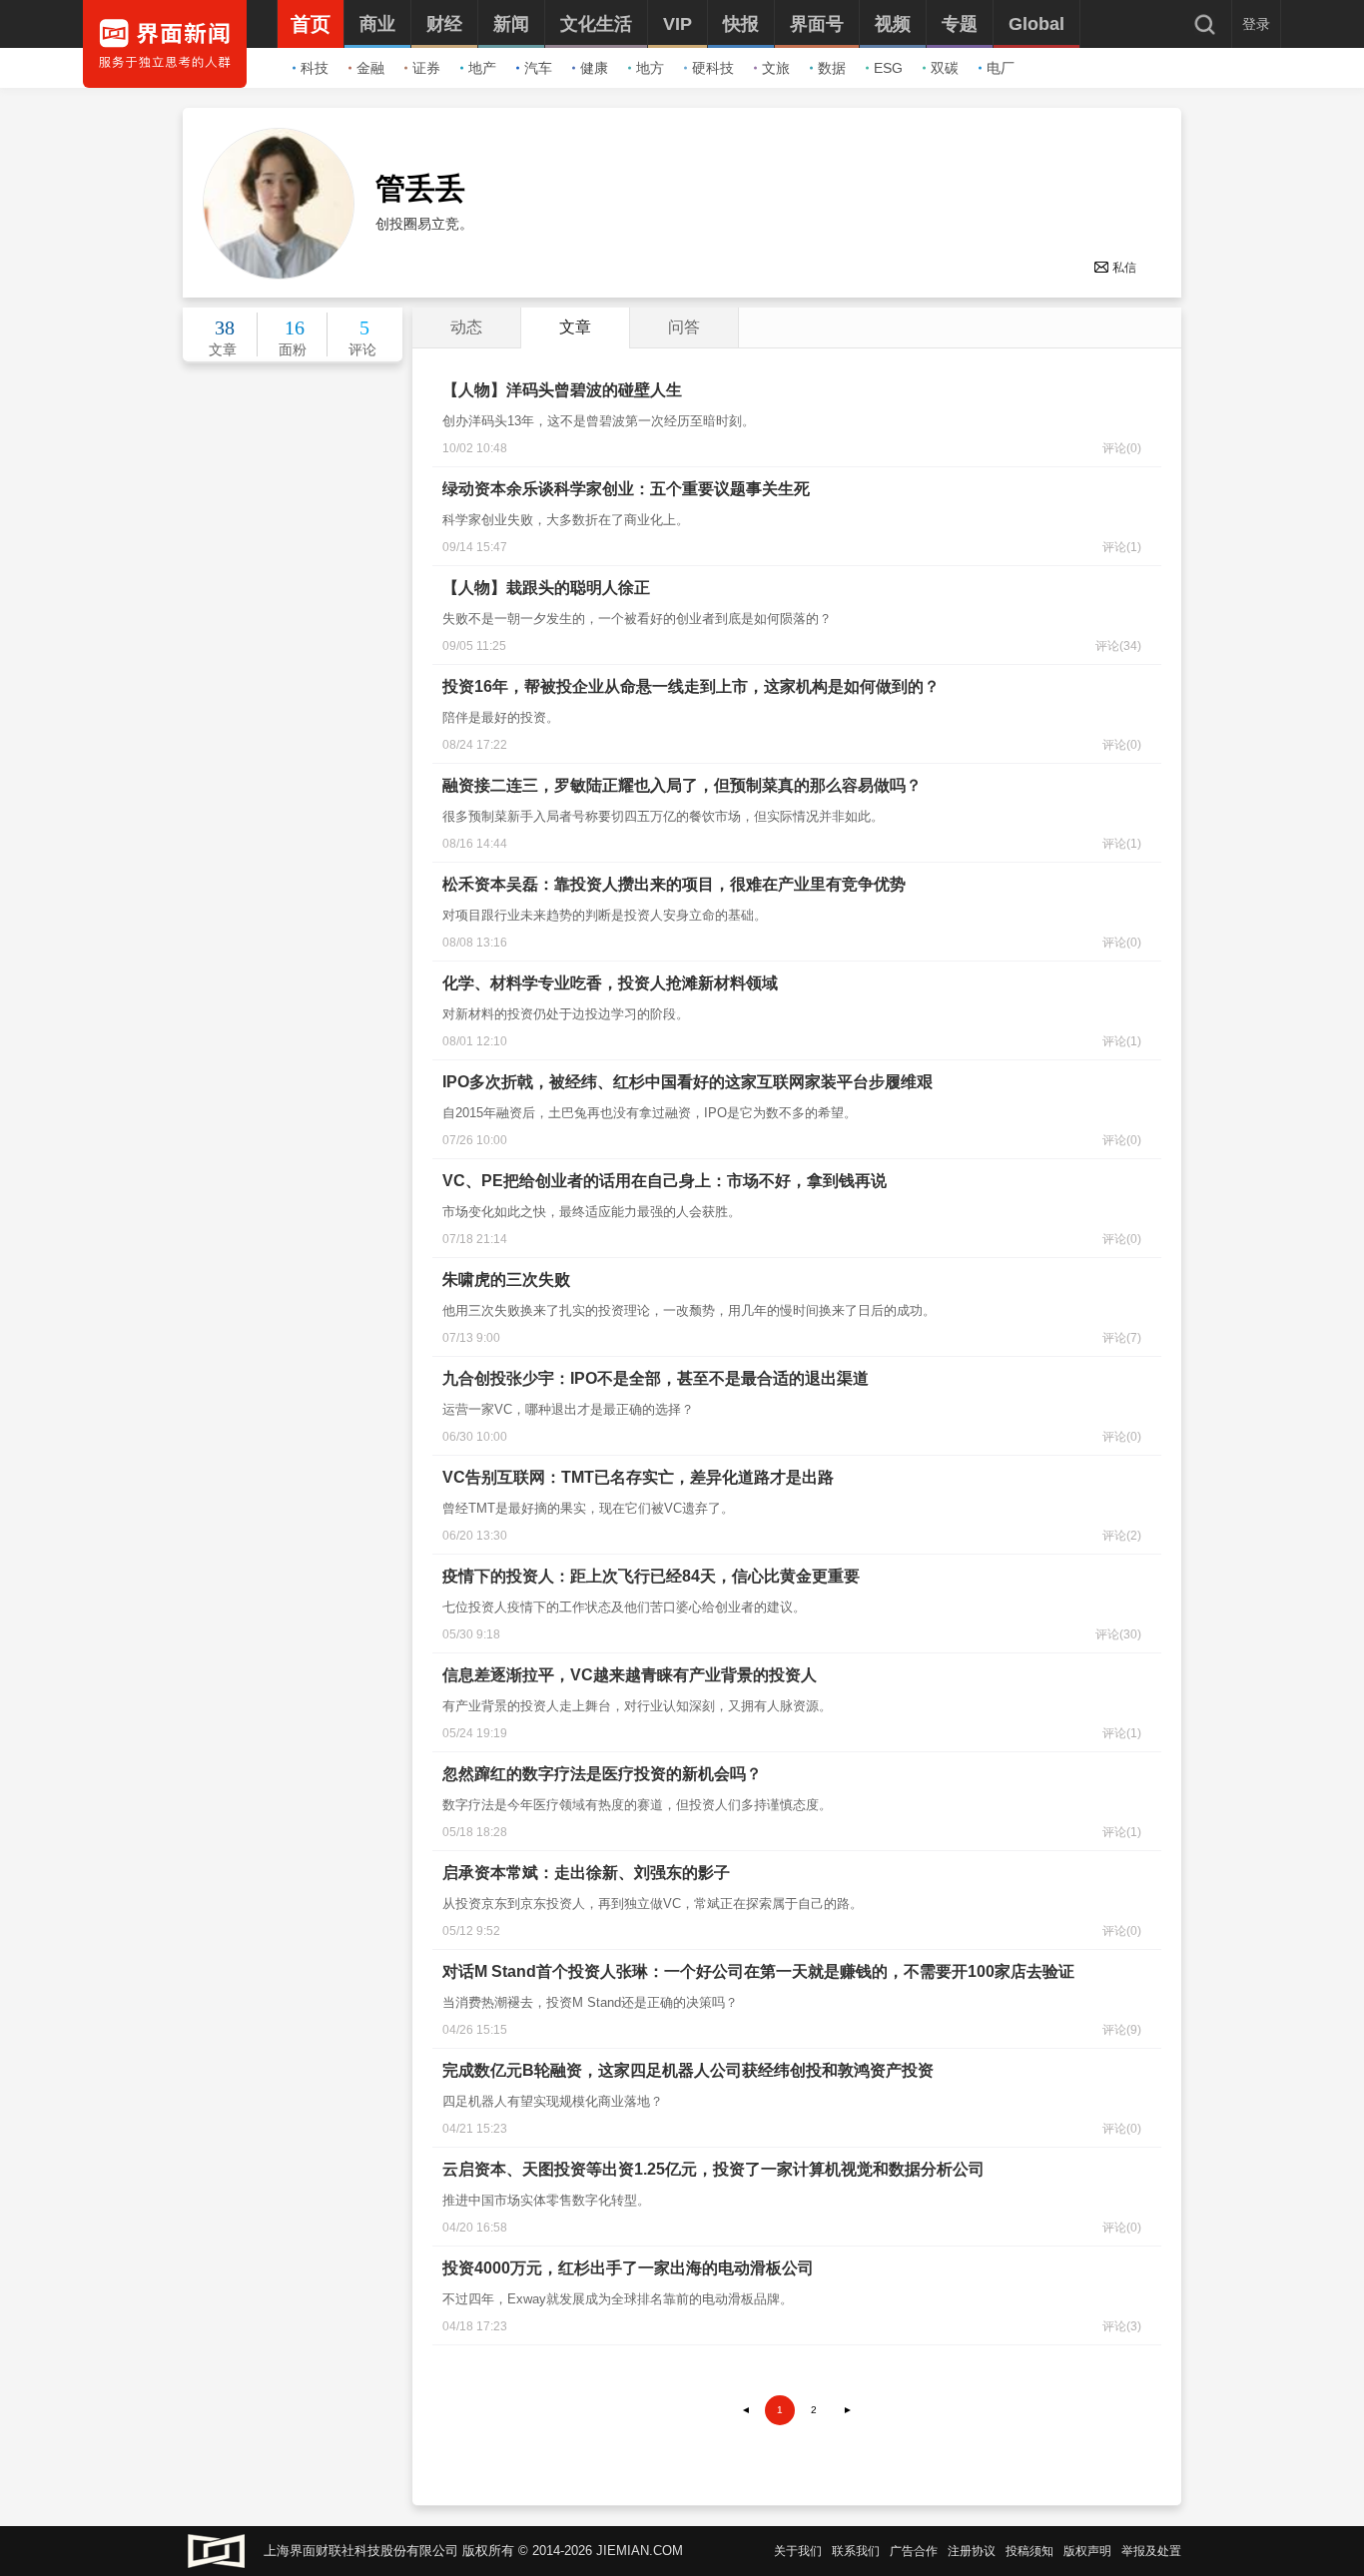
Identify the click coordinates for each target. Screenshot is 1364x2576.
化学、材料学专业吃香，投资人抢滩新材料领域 (610, 983)
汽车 (538, 68)
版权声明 (1087, 2551)
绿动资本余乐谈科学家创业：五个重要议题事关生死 (626, 489)
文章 (575, 327)
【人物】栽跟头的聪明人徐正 (546, 588)
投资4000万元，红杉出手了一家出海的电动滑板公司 (628, 2268)
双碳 (945, 68)
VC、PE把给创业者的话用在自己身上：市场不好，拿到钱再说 (665, 1181)
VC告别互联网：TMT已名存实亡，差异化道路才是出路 (638, 1477)
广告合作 (914, 2551)
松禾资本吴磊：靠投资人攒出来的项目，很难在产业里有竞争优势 (674, 884)
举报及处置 (1151, 2551)
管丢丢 (420, 189)
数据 (832, 68)
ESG (888, 68)
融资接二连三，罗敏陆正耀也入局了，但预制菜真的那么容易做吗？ (682, 785)
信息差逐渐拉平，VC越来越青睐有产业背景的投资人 (630, 1675)
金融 (370, 68)
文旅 (776, 68)
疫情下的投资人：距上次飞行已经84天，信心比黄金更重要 (651, 1576)
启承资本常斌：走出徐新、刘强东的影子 (586, 1873)
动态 (466, 327)
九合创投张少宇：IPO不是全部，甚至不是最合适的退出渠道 (656, 1378)
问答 (684, 327)
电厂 (1001, 68)
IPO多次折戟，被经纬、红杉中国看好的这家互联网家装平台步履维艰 (687, 1082)
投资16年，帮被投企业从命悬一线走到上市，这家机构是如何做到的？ (691, 686)
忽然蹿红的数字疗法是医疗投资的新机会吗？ (602, 1774)
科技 (315, 68)
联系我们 (856, 2551)
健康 (594, 68)
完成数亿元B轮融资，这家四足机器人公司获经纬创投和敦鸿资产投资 (688, 2070)
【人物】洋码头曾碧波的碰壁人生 (562, 390)
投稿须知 (1029, 2551)
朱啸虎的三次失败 (506, 1280)
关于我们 (798, 2551)
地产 (482, 68)
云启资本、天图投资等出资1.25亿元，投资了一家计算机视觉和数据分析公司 (713, 2169)
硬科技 (713, 68)
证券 (426, 68)
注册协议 (972, 2551)
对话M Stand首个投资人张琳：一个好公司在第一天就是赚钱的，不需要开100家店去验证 (758, 1971)
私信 (1124, 268)
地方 (650, 68)
